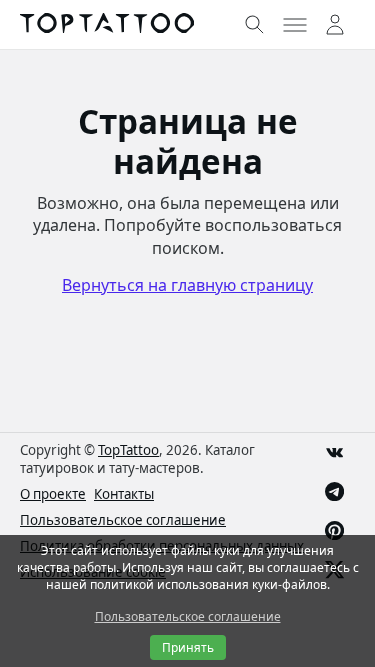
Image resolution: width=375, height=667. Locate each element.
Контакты (124, 494)
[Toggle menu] (295, 25)
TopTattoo (128, 450)
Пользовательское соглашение (123, 520)
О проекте (53, 494)
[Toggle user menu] (335, 25)
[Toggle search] (255, 25)
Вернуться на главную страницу (187, 285)
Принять (188, 647)
